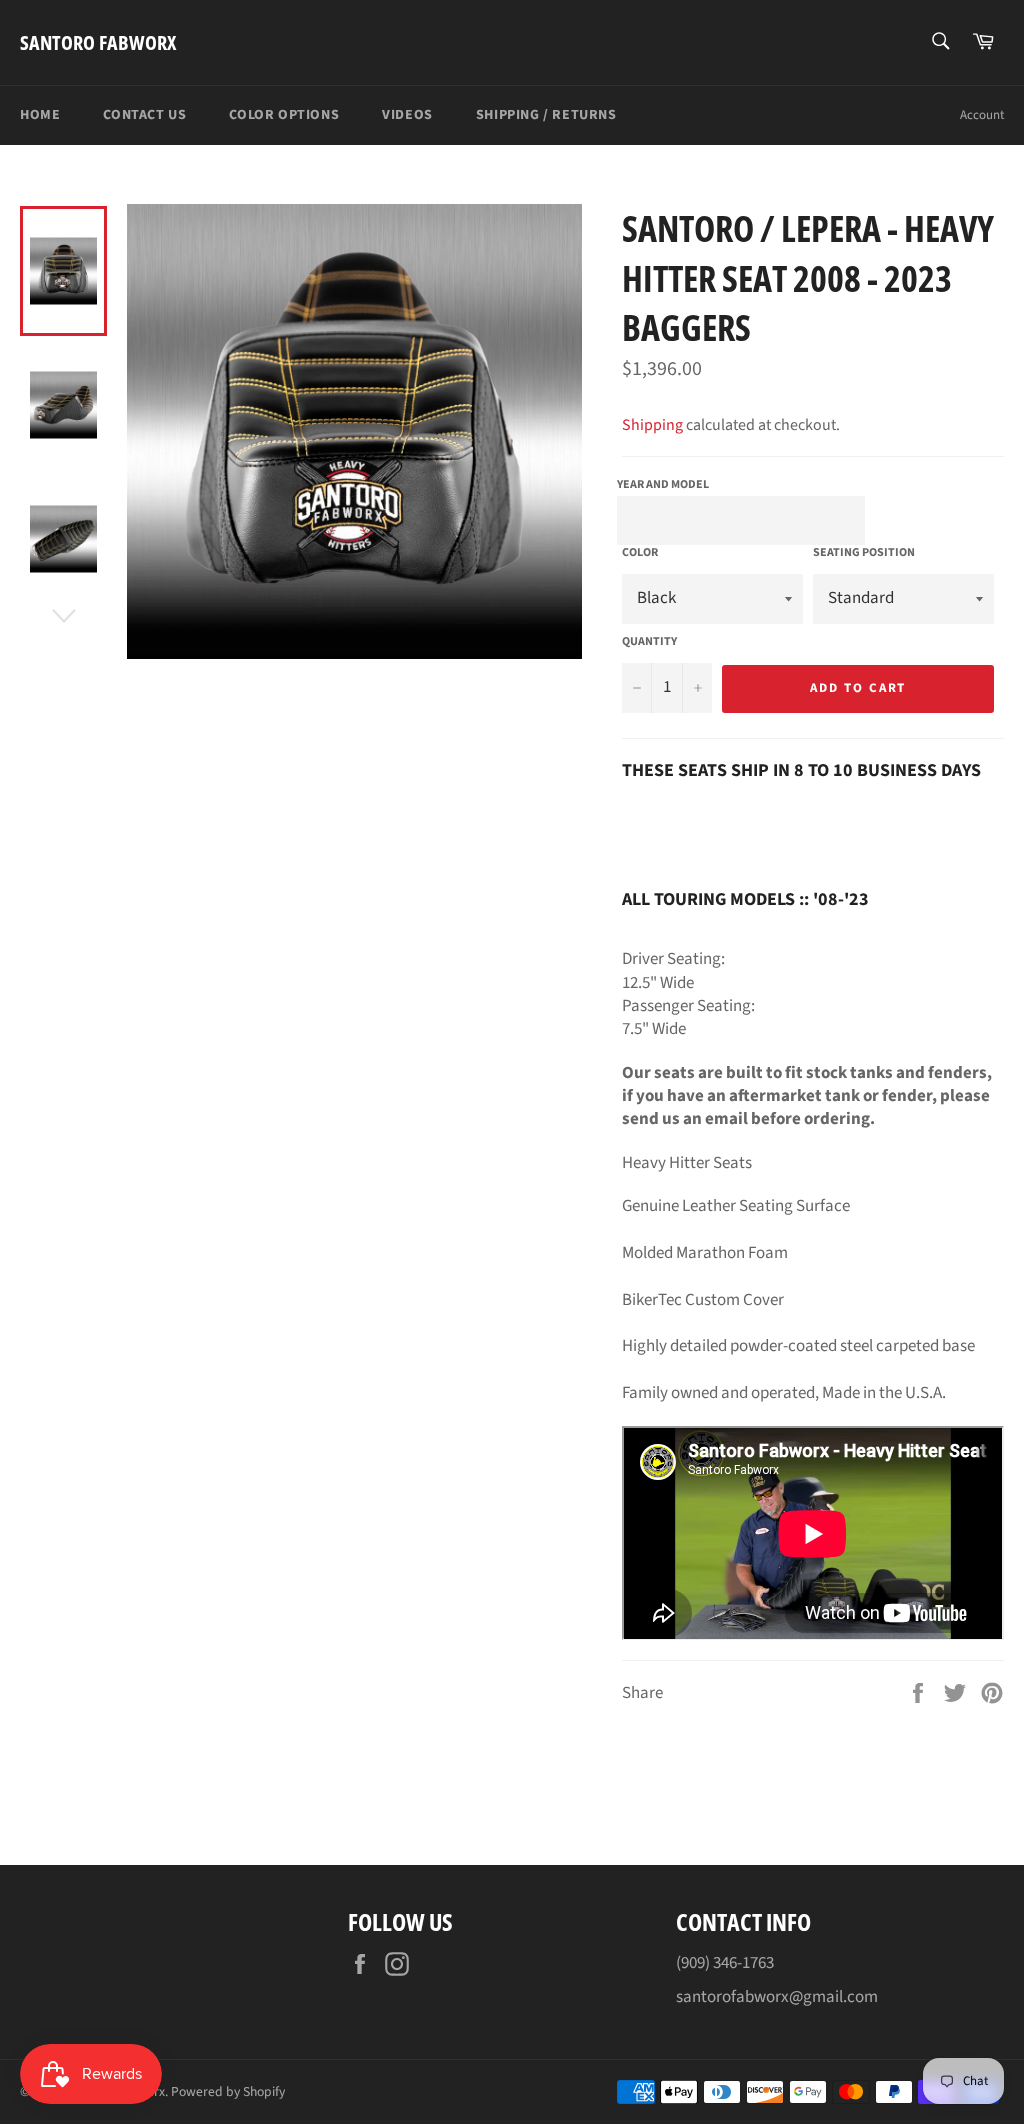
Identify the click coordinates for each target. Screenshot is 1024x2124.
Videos (407, 115)
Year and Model (663, 484)
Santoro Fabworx (98, 42)
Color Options (284, 115)
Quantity (649, 642)
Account (982, 115)
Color (640, 553)
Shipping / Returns (546, 115)
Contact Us (144, 115)
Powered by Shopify (228, 2091)
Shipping (652, 425)
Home (40, 115)
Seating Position (864, 553)
